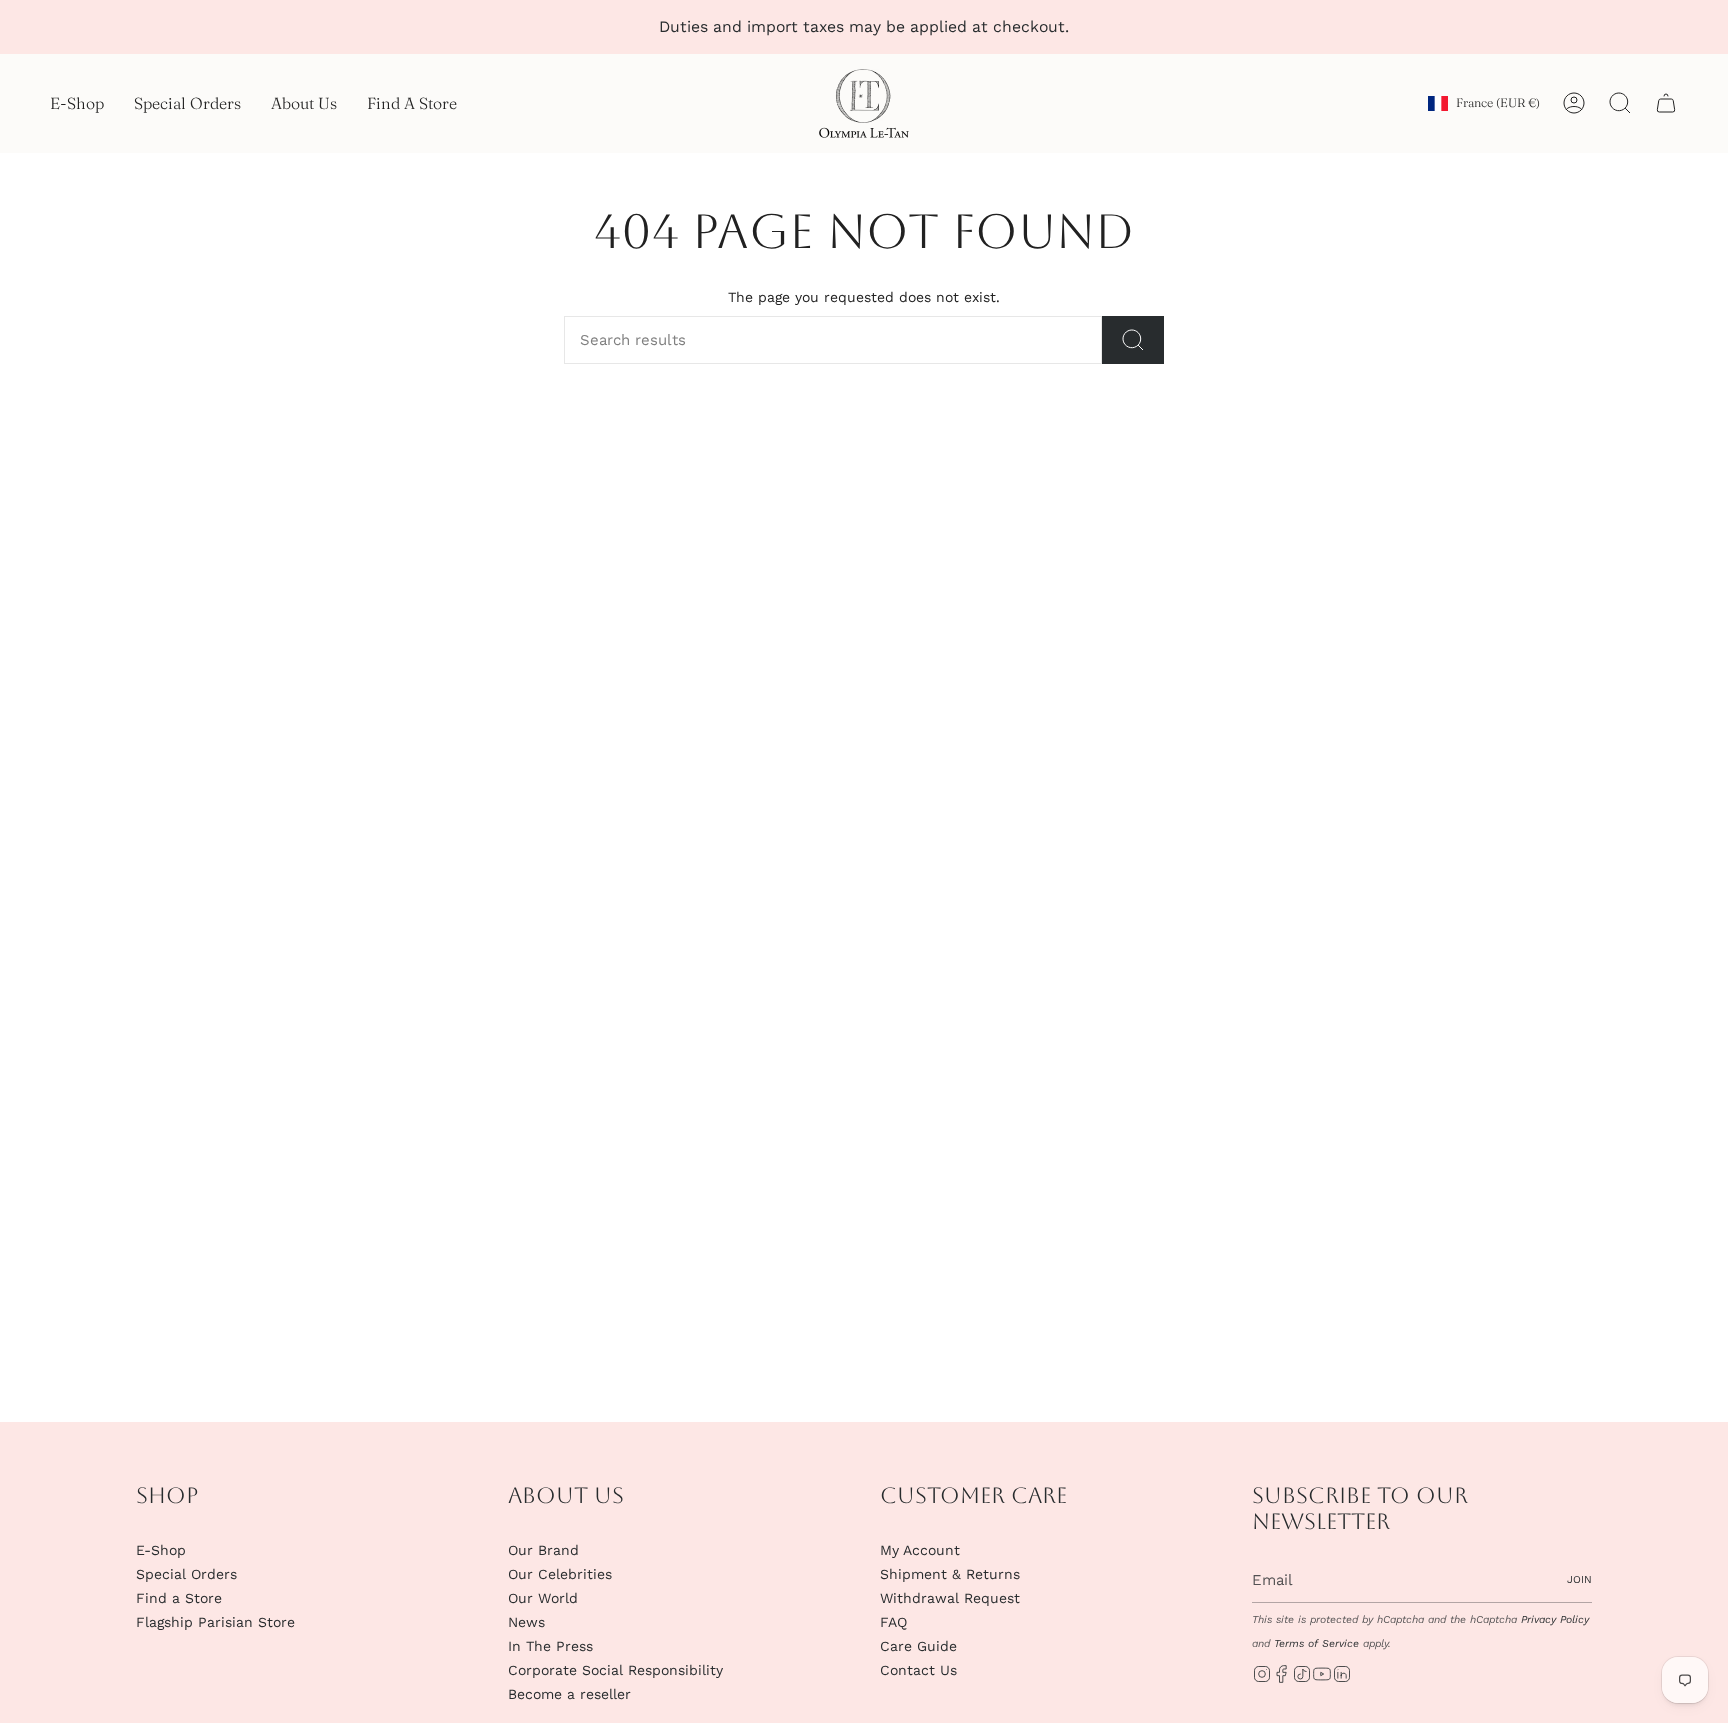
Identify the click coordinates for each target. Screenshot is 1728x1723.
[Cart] (1666, 103)
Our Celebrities (560, 1574)
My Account (920, 1550)
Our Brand (543, 1550)
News (526, 1622)
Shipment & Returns (950, 1574)
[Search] (1133, 340)
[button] (77, 103)
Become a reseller (569, 1694)
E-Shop (161, 1550)
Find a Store (179, 1598)
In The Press (550, 1646)
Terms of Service (1316, 1643)
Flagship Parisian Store (215, 1622)
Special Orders (186, 1574)
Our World (543, 1598)
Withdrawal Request (950, 1598)
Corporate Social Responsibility (615, 1670)
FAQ (893, 1622)
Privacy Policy (1555, 1619)
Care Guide (918, 1646)
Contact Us (918, 1670)
